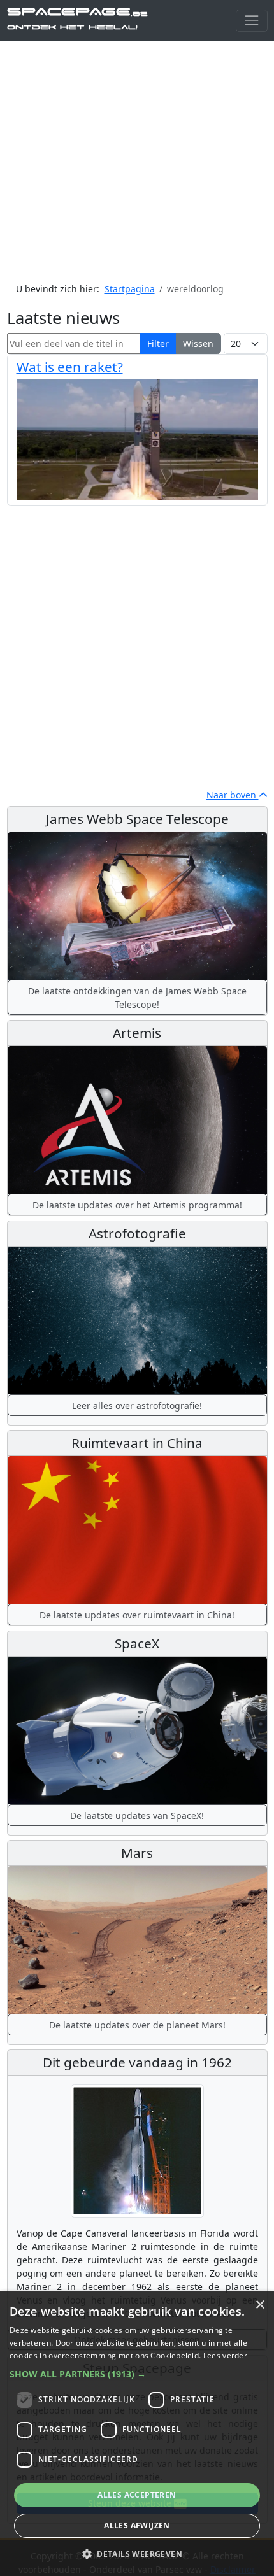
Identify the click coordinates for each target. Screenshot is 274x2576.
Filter (158, 343)
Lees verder (225, 2355)
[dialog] (137, 2434)
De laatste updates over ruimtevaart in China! (137, 1615)
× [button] (260, 2305)
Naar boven (233, 795)
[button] (137, 2374)
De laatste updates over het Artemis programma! (137, 1205)
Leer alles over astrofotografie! (137, 1405)
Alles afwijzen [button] (137, 2525)
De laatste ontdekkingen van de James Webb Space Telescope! (137, 998)
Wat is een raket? (70, 367)
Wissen (198, 343)
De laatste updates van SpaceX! (137, 1815)
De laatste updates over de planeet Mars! (137, 2025)
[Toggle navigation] (251, 21)
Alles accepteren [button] (137, 2495)
